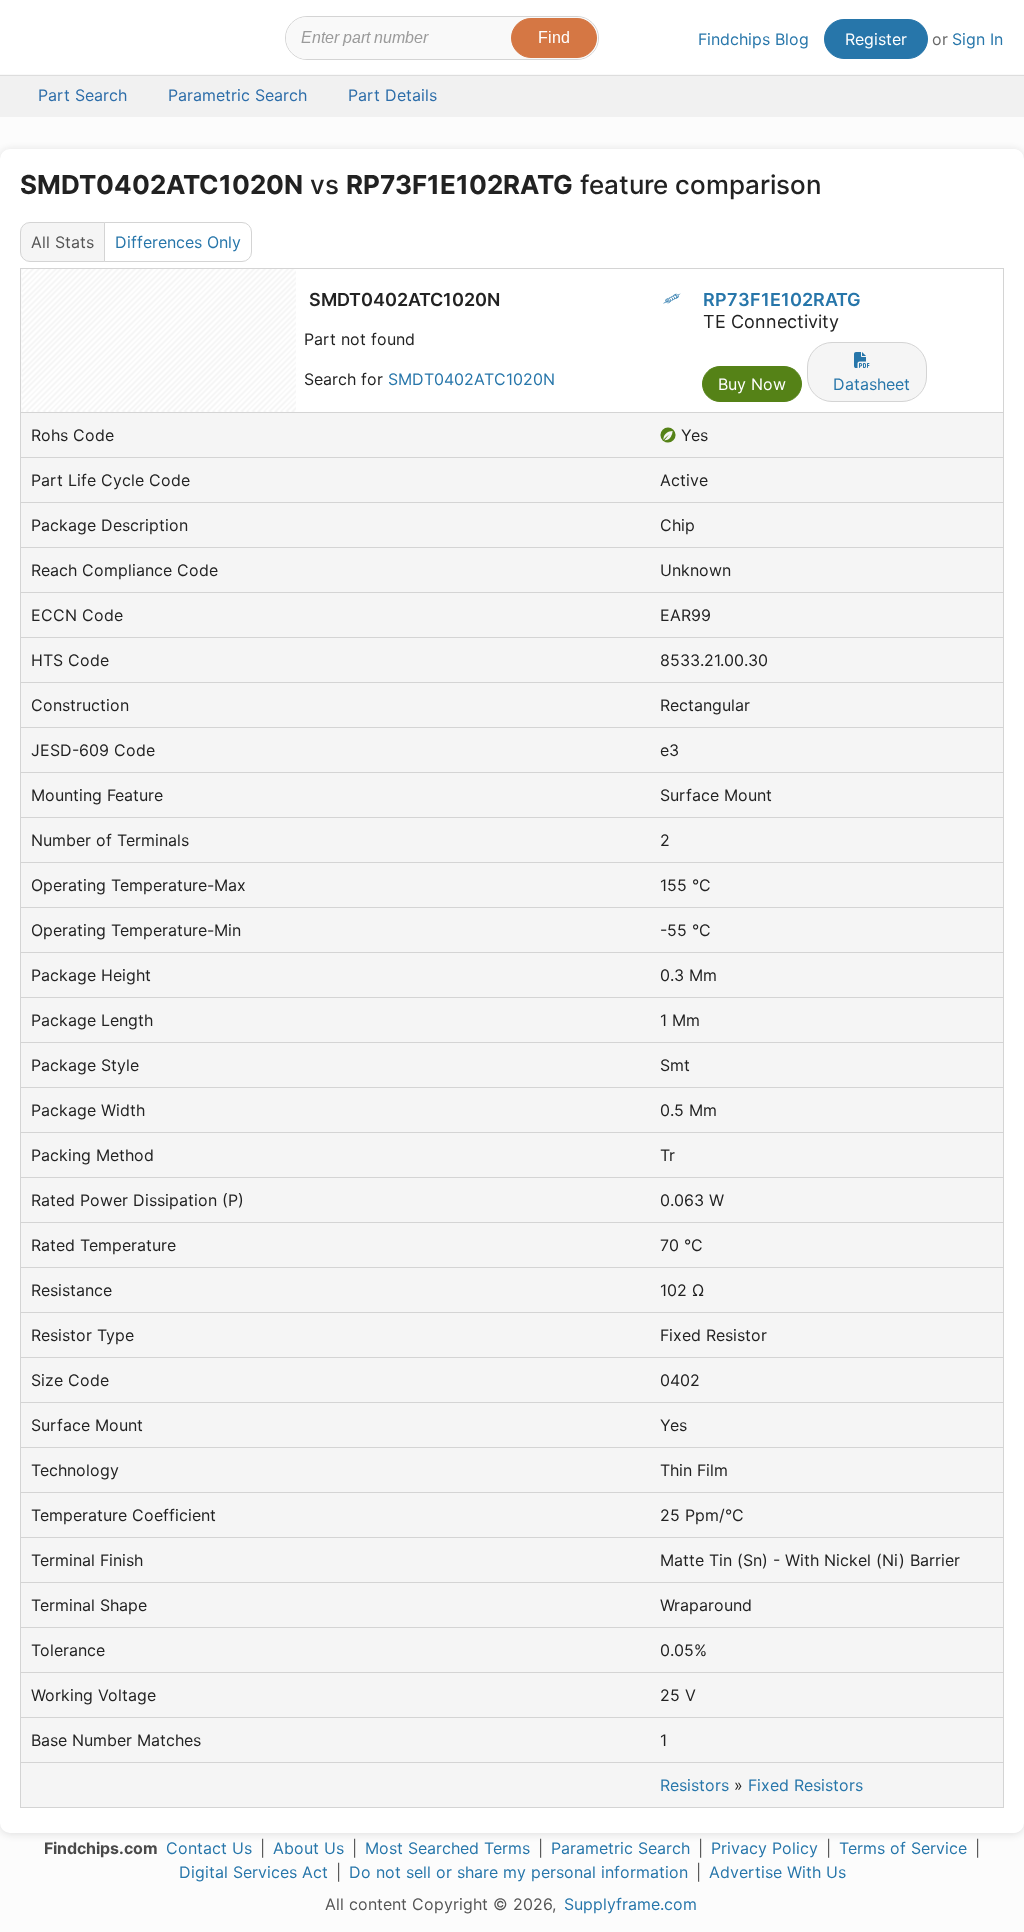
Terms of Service (903, 1848)
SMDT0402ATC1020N (471, 379)
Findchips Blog (753, 39)
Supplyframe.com (630, 1904)
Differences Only (178, 242)
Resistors (694, 1785)
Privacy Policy (764, 1848)
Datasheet (871, 384)
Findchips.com (86, 41)
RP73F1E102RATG (782, 299)
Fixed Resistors (805, 1785)
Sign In (977, 39)
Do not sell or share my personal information (518, 1872)
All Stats (62, 242)
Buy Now (752, 384)
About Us (308, 1848)
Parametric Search (620, 1848)
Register (876, 39)
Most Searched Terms (447, 1848)
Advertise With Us (777, 1872)
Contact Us (209, 1848)
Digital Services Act (253, 1872)
